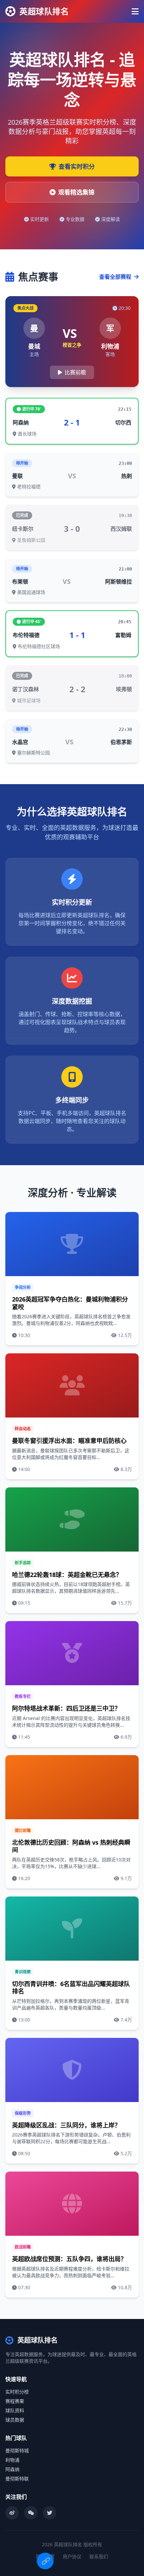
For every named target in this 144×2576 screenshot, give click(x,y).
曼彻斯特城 (17, 2450)
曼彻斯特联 (17, 2479)
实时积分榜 (17, 2392)
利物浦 (12, 2460)
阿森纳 (12, 2469)
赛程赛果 (15, 2401)
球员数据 (15, 2420)
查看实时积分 (77, 166)
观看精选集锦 (76, 192)
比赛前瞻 (75, 372)
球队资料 (15, 2410)
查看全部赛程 (116, 277)
